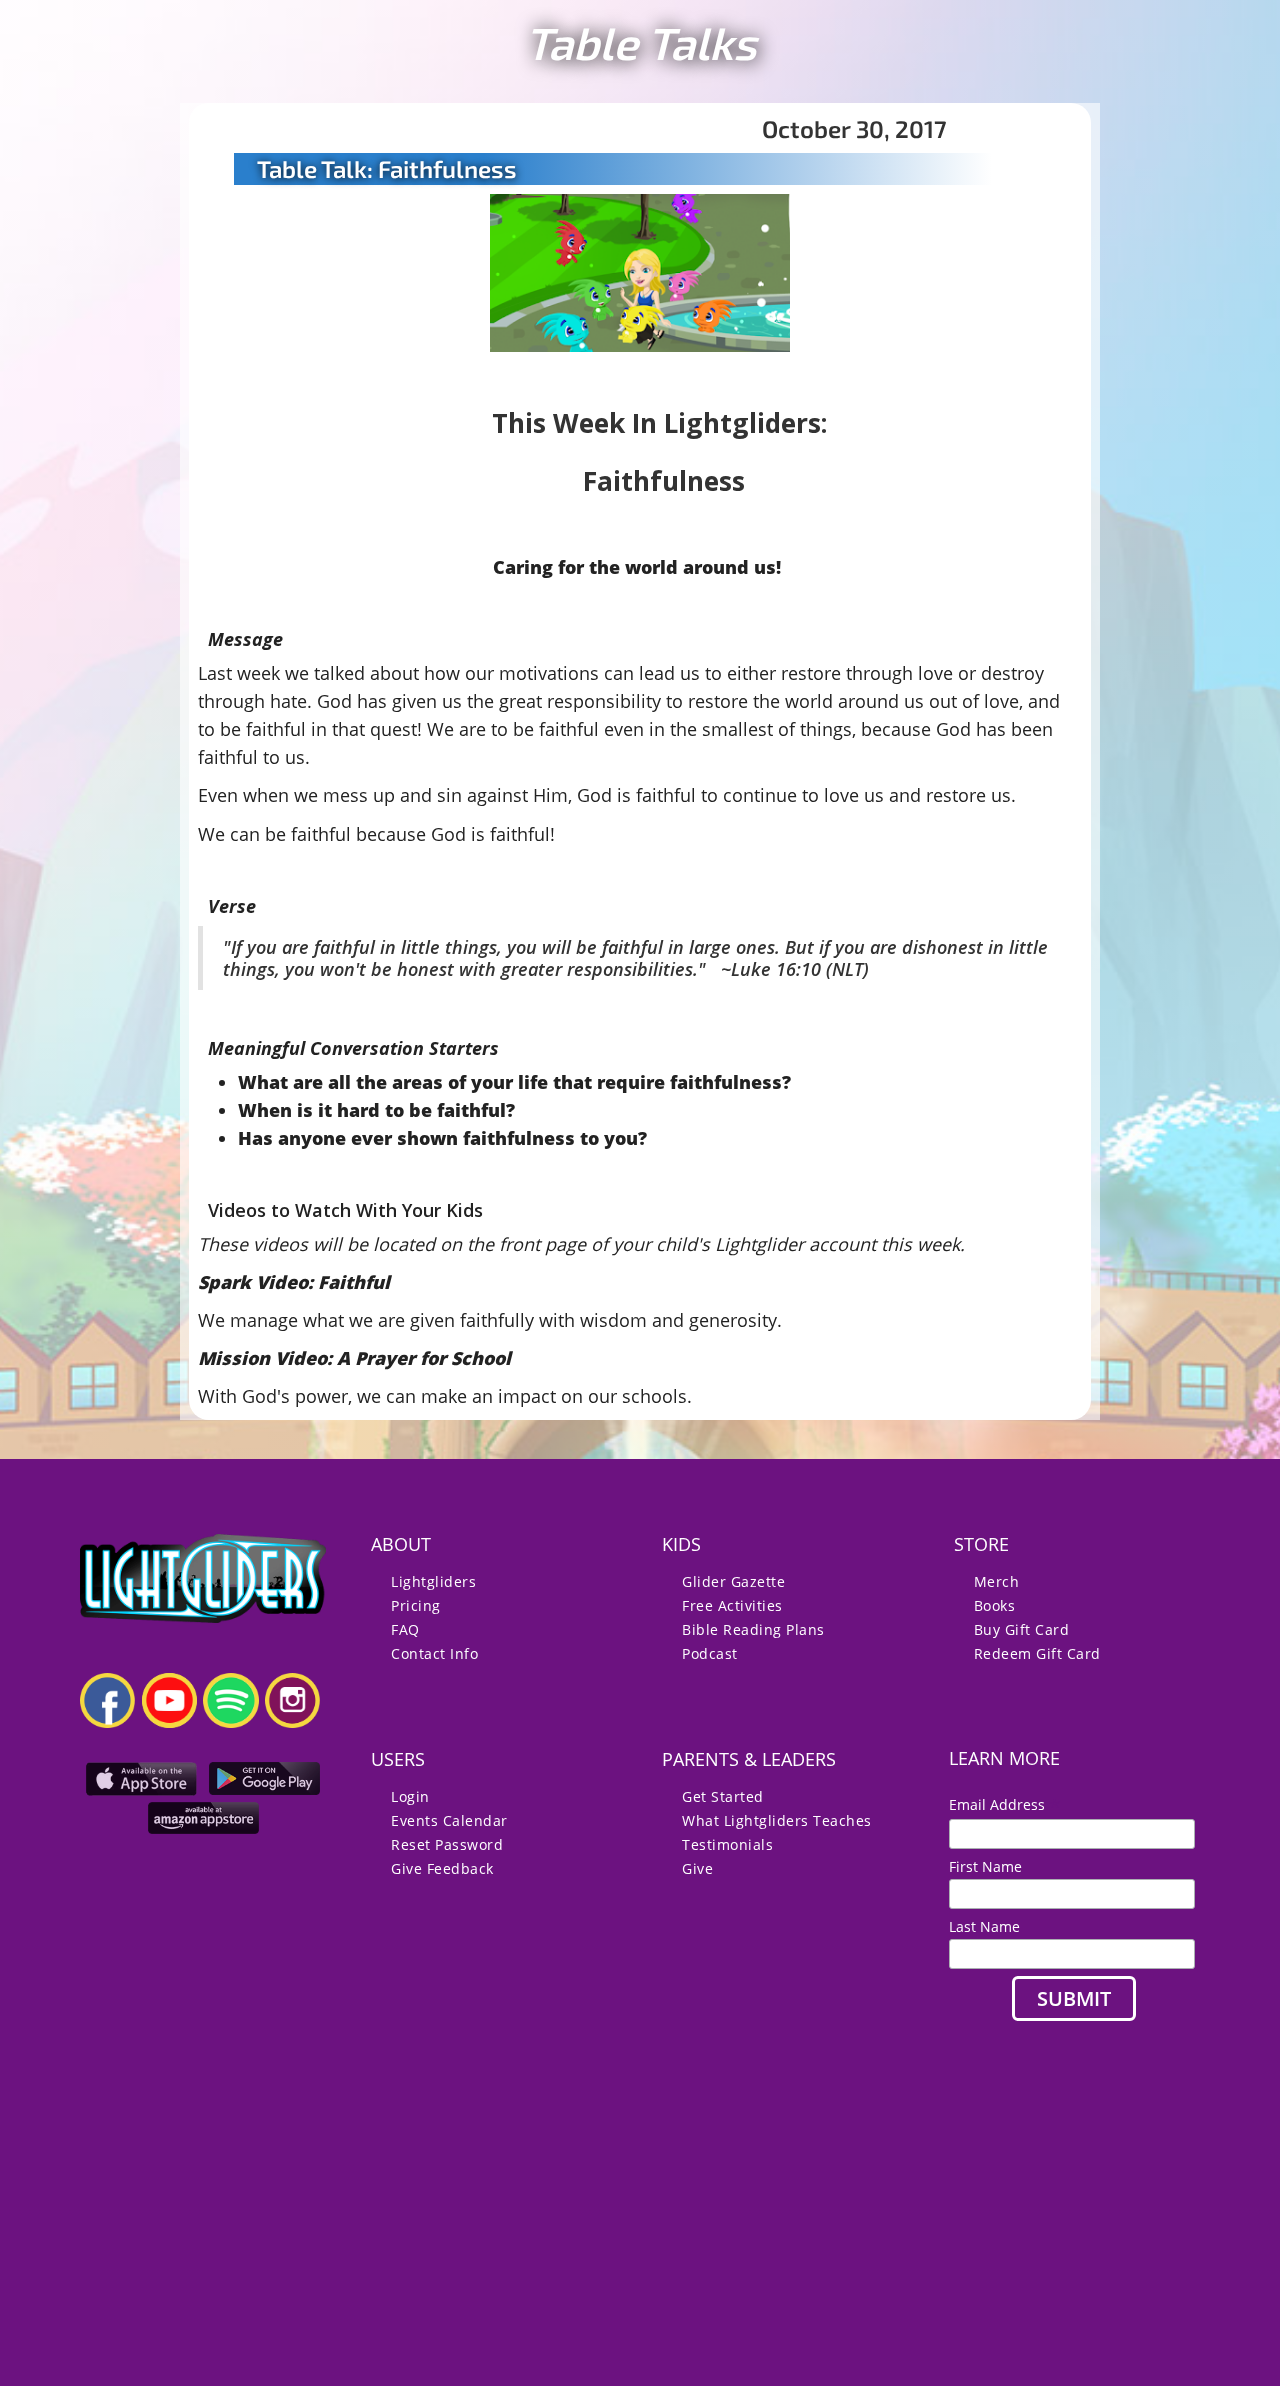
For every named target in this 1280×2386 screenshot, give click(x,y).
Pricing (416, 1605)
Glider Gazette (733, 1581)
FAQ (405, 1629)
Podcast (710, 1653)
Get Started (723, 1796)
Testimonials (727, 1844)
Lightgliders (433, 1581)
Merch (997, 1581)
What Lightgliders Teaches (777, 1820)
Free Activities (732, 1605)
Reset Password (447, 1844)
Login (410, 1796)
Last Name (984, 1926)
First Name (985, 1866)
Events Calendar (449, 1820)
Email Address (1005, 1804)
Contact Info (434, 1653)
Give (697, 1868)
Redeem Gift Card (1037, 1653)
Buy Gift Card (1022, 1629)
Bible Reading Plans (753, 1629)
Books (995, 1605)
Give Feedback (442, 1868)
